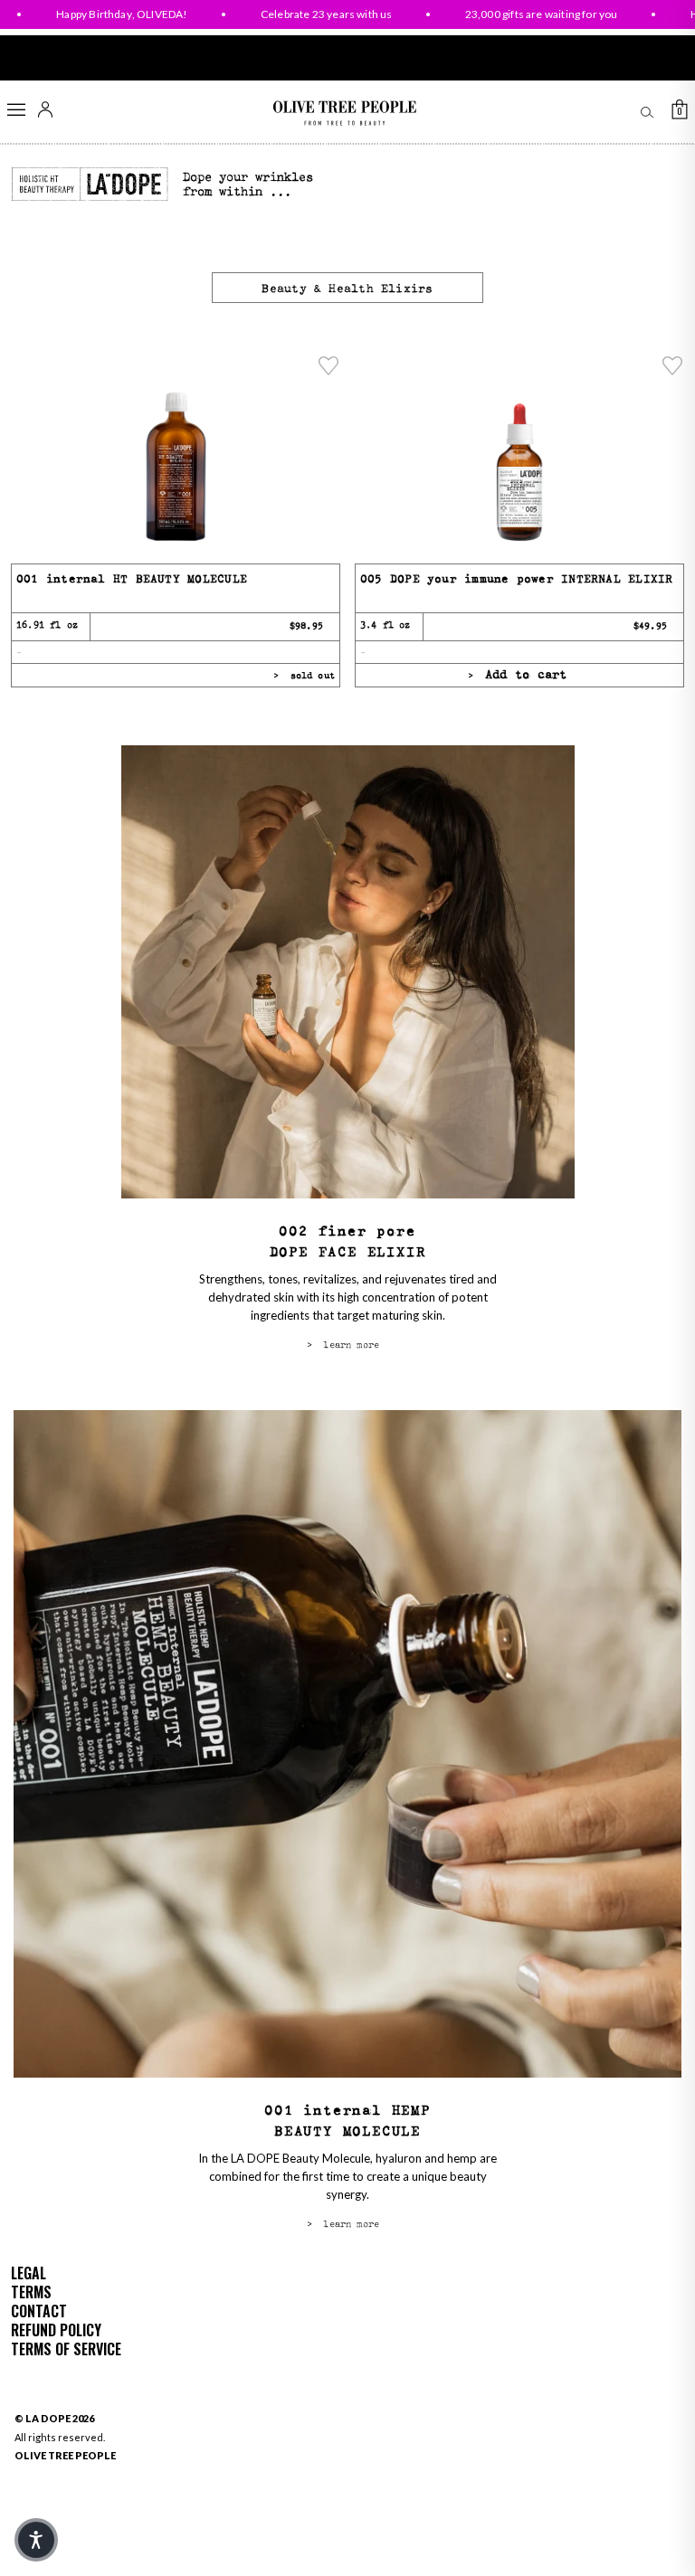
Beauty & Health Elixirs (347, 289)
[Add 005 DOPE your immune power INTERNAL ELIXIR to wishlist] (672, 365)
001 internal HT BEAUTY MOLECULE (132, 579)
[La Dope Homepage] (90, 185)
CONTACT (39, 2311)
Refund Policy (56, 2330)
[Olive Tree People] (344, 114)
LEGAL (29, 2273)
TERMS (31, 2292)
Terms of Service (66, 2349)
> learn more (343, 1345)
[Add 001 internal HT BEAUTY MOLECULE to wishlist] (328, 365)
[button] (36, 2540)
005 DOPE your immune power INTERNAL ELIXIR (516, 579)
